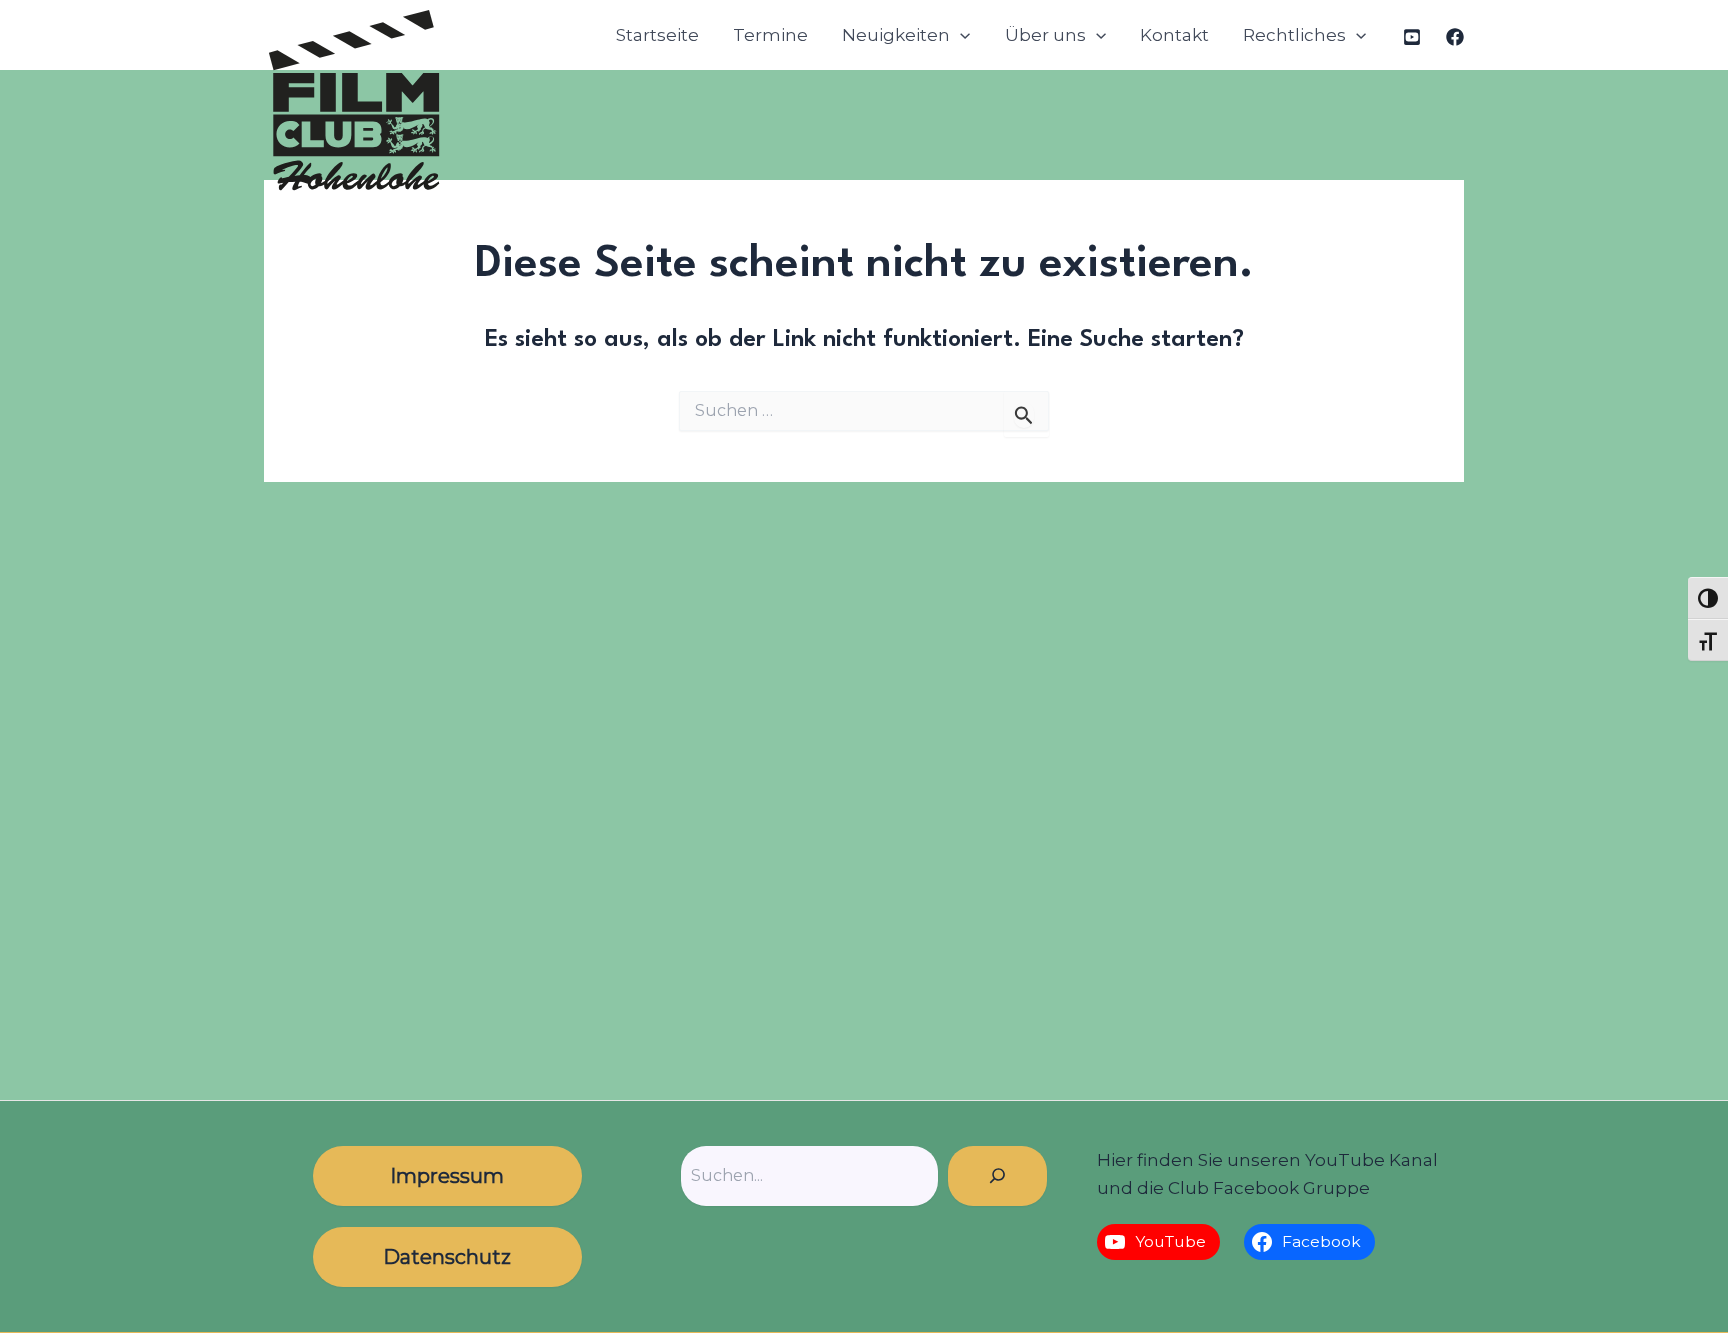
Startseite (657, 35)
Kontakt (1174, 35)
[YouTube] (1412, 37)
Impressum (447, 1176)
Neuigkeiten (896, 35)
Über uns (1045, 35)
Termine (770, 35)
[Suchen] (997, 1176)
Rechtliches (1294, 35)
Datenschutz (447, 1257)
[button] (960, 35)
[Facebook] (1455, 37)
